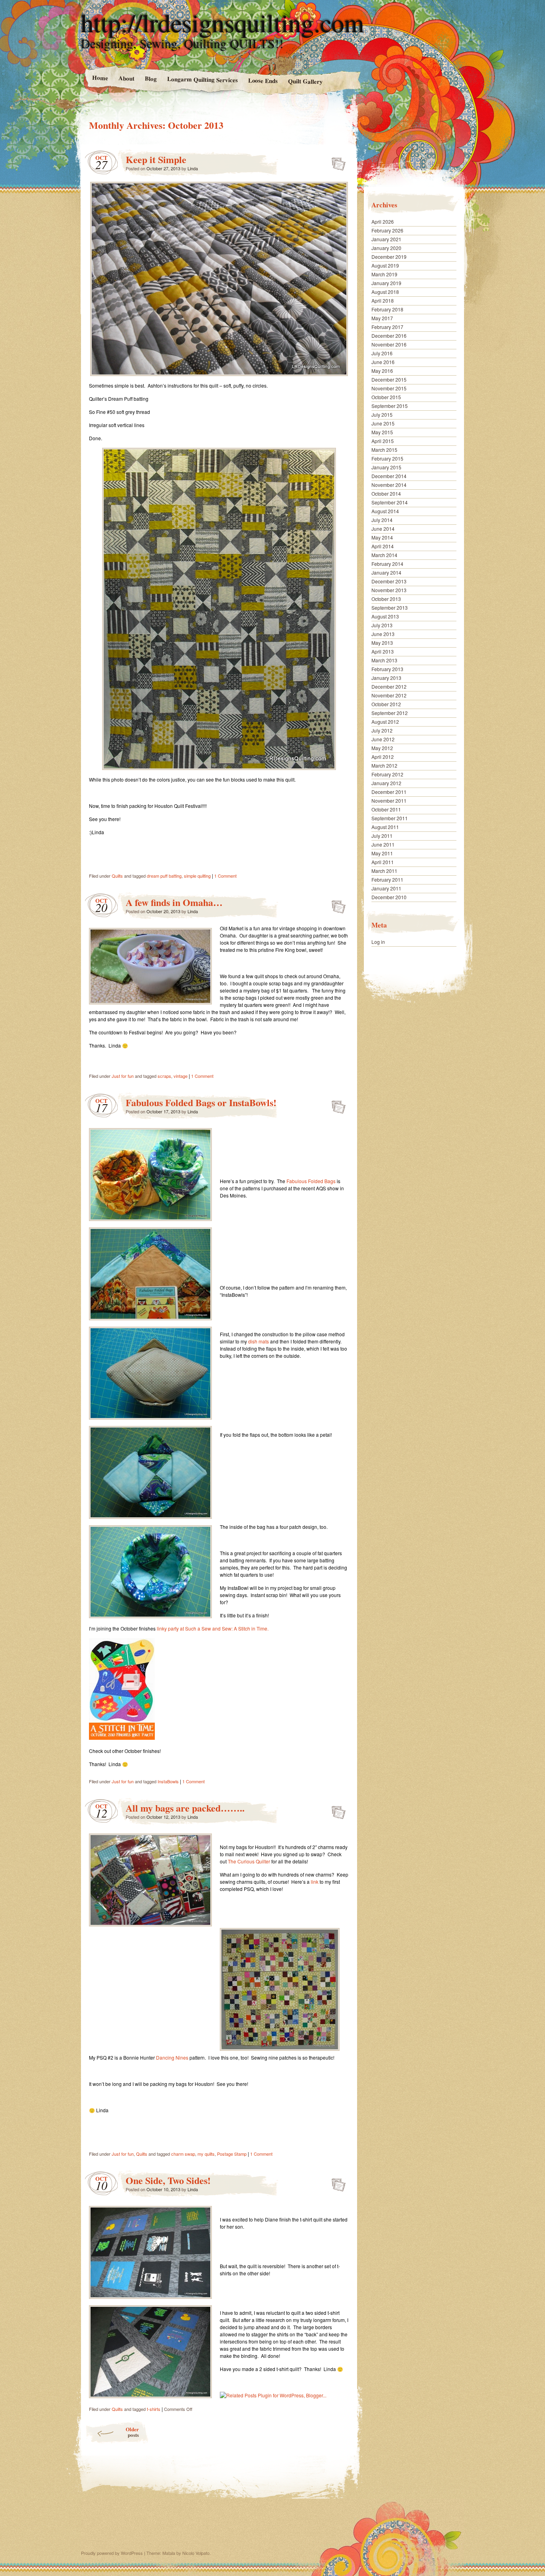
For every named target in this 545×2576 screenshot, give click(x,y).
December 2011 (389, 792)
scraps (164, 1076)
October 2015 (386, 397)
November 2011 (389, 801)
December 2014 (389, 476)
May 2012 (382, 748)
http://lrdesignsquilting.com (223, 22)
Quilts (117, 876)
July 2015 (382, 415)
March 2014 (384, 555)
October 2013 (386, 599)
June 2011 (383, 844)
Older (132, 2432)
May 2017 (382, 318)
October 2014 (386, 493)
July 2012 (382, 730)
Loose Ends (263, 80)
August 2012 (385, 722)
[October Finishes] (122, 1738)
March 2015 (384, 450)
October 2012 (386, 704)
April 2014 (383, 546)
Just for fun (123, 1076)
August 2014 (385, 511)
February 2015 (387, 458)
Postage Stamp (232, 2154)
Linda (193, 168)
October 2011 (386, 809)
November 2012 (389, 695)
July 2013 (382, 625)
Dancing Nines (172, 2057)
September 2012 (390, 713)
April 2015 (383, 441)
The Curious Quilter (249, 1861)
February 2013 (387, 669)
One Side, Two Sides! (168, 2180)
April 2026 (383, 222)
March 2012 (384, 765)
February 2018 (387, 309)
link (315, 1882)
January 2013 (386, 678)
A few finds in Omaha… (174, 902)
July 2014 (382, 520)
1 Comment (225, 876)
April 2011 (383, 862)
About (126, 78)
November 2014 (389, 485)
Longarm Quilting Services (202, 79)
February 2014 (387, 564)
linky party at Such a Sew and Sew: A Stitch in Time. (213, 1628)
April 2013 (383, 651)
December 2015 (389, 379)
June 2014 (383, 529)
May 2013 (382, 643)
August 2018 (385, 292)
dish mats (259, 1341)
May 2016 (382, 371)
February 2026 (387, 230)
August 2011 (385, 827)
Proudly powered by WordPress (112, 2553)
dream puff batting (164, 876)
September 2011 (390, 818)
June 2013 (383, 634)
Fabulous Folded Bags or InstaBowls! (201, 1102)
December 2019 (389, 257)
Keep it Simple (156, 159)
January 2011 (386, 888)
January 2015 (386, 467)
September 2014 (390, 502)
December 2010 (389, 897)
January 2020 (386, 248)
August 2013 (385, 616)
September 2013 (390, 608)
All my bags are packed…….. (185, 1808)
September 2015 (390, 406)
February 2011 (387, 879)
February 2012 (387, 774)
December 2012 (389, 686)
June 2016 (383, 362)
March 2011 (384, 871)
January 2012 (386, 783)
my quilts (206, 2154)
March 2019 (384, 274)
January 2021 (386, 239)
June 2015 (383, 423)
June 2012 (383, 739)
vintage (181, 1076)
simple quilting (197, 876)
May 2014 (382, 537)
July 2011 (382, 836)
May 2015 (382, 432)
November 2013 (389, 590)
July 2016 (382, 353)
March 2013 (384, 660)
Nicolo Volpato (196, 2553)
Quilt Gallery (305, 81)
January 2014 (386, 572)
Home (100, 78)
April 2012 (383, 757)
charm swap (183, 2154)
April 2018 (383, 300)
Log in (378, 942)
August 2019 (385, 265)
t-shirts (154, 2409)
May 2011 (382, 853)
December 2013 (389, 581)
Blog (150, 78)
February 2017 (387, 327)
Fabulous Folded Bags (311, 1181)
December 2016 (389, 336)
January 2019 (386, 283)
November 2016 (389, 344)
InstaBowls (168, 1781)
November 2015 (389, 388)
